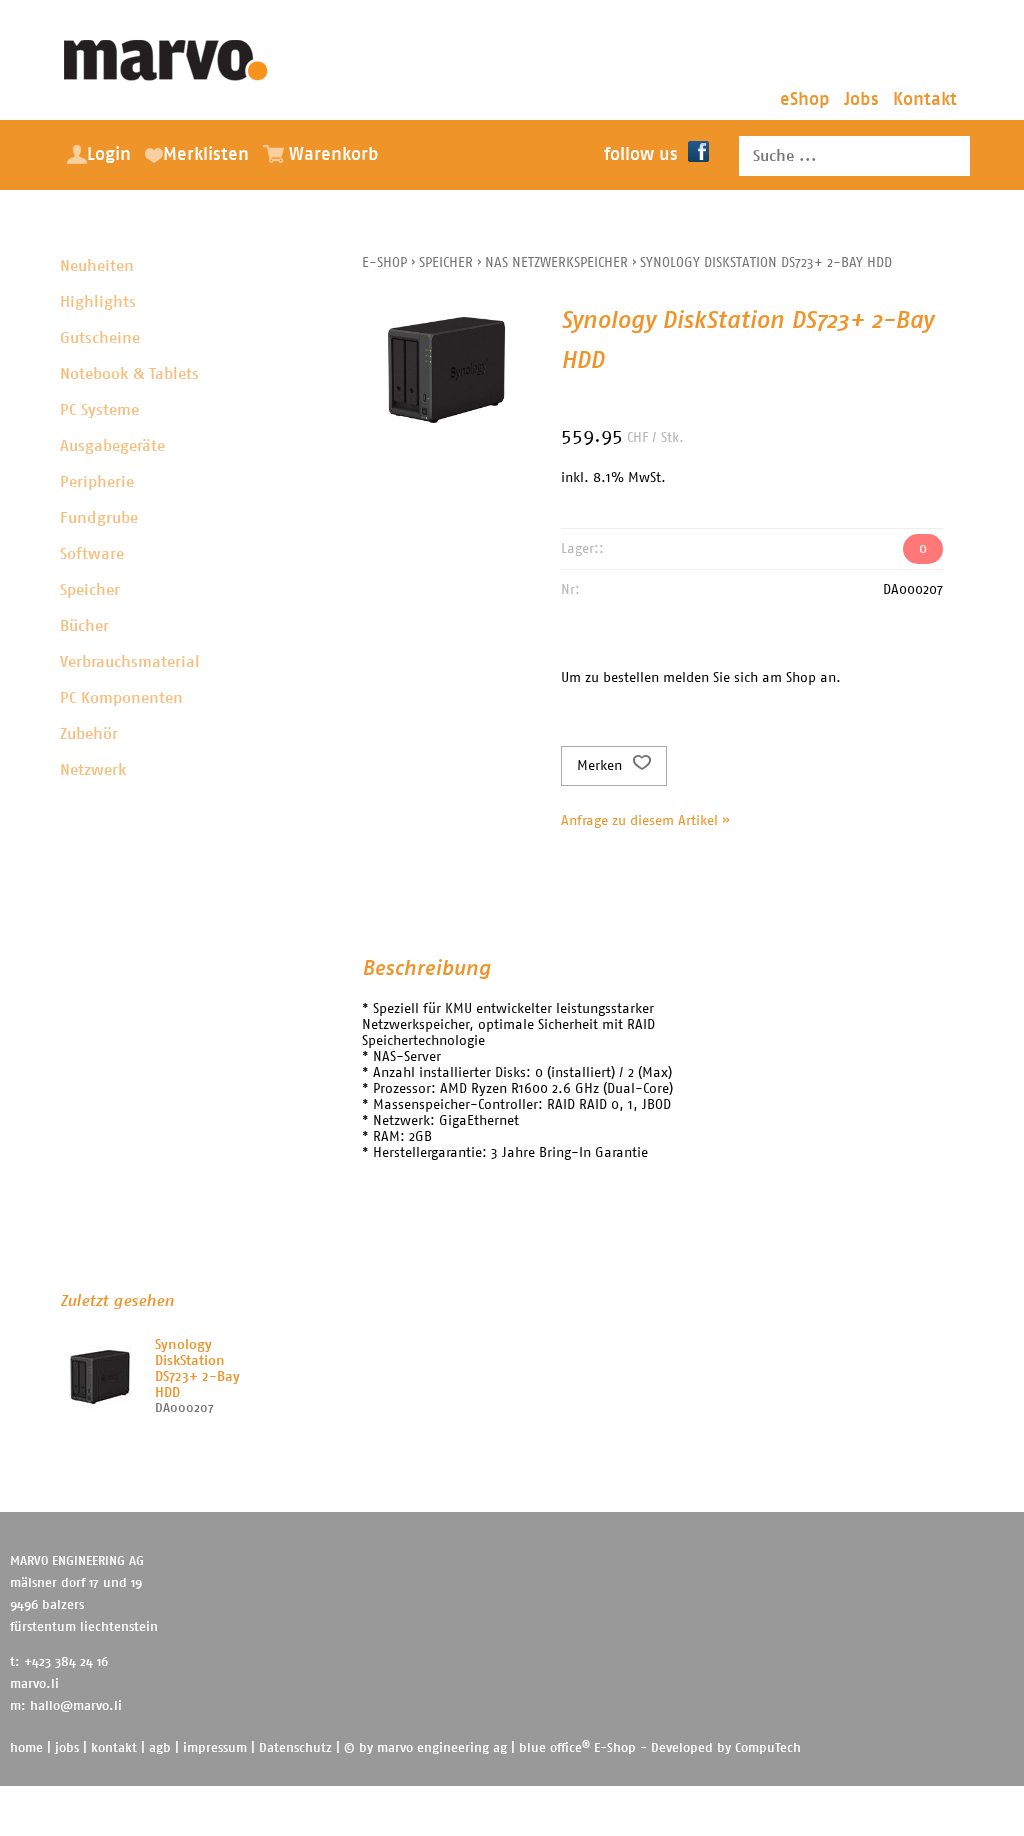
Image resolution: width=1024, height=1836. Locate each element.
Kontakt (925, 100)
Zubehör (89, 734)
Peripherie (97, 482)
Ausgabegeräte (112, 446)
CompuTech (768, 1748)
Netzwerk (93, 770)
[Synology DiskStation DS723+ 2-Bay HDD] (100, 1377)
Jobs (861, 100)
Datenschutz (295, 1748)
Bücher (84, 626)
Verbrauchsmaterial (130, 662)
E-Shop (384, 263)
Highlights (98, 302)
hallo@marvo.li (76, 1706)
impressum (215, 1748)
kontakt (114, 1748)
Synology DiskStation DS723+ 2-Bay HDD (766, 263)
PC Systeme (99, 410)
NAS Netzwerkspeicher (556, 263)
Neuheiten (97, 266)
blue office (554, 1748)
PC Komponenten (121, 698)
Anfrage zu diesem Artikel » (645, 821)
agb (160, 1748)
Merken (601, 766)
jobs (67, 1748)
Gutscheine (100, 338)
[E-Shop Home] (167, 55)
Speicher (90, 590)
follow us (641, 155)
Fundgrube (99, 518)
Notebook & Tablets (129, 374)
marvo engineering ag (442, 1748)
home (26, 1748)
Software (92, 554)
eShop (805, 100)
